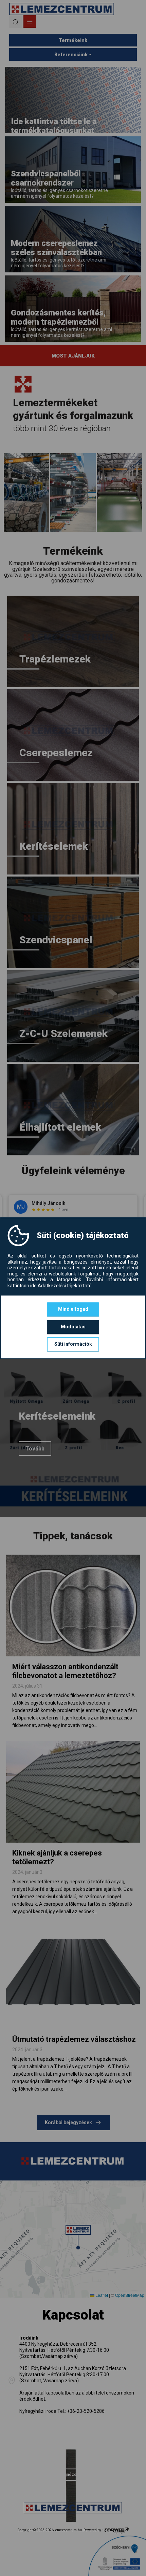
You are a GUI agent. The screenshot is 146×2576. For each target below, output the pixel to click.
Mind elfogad (73, 1309)
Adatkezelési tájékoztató (65, 1286)
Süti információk (73, 1344)
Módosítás (73, 1327)
